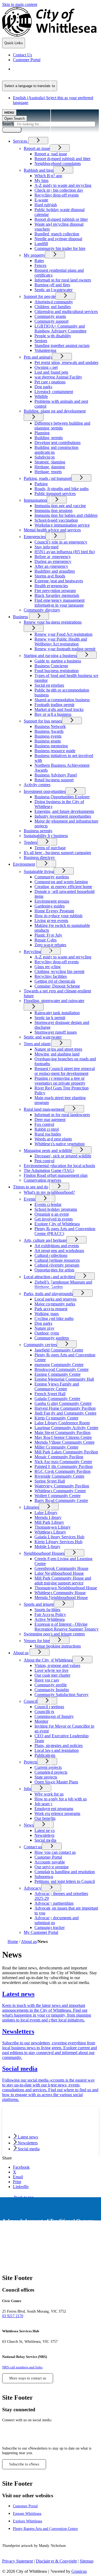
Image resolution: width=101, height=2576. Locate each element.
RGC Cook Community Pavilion (62, 1471)
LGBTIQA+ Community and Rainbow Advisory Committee (60, 329)
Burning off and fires (52, 285)
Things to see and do (31, 1187)
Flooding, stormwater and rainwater (54, 1001)
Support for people (40, 296)
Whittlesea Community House (60, 1593)
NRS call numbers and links (22, 2367)
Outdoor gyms (47, 1333)
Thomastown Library (53, 1527)
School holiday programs (56, 1209)
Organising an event (52, 1214)
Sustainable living (39, 871)
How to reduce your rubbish (58, 916)
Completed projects (51, 1772)
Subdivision (45, 457)
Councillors (44, 1712)
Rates (39, 261)
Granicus (79, 2571)
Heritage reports (48, 472)
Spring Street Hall (50, 1481)
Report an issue (37, 148)
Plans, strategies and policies (59, 1746)
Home (13, 1942)
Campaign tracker (50, 1927)
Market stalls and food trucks (59, 709)
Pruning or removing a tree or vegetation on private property (60, 1081)
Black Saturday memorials (57, 595)
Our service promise (52, 1867)
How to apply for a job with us (61, 1799)
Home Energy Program (54, 911)
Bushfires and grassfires (55, 571)
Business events (48, 736)
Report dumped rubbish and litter (62, 159)
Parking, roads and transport (48, 478)
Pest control (44, 1161)
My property (34, 255)
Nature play (44, 1328)
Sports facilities (47, 1610)
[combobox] (30, 86)
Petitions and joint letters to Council (65, 1881)
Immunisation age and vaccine (60, 506)
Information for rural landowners (62, 1115)
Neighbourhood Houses (44, 1553)
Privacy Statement (18, 2561)
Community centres (40, 1345)
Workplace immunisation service (62, 525)
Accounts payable (50, 1862)
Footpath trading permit (54, 705)
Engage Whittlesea (27, 2513)
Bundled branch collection (57, 234)
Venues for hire (37, 1641)
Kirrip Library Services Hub (58, 1542)
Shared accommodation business (62, 700)
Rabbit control (47, 1129)
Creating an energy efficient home (63, 887)
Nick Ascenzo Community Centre (63, 1462)
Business (20, 617)
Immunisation (35, 500)
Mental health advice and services (52, 530)
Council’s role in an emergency (61, 542)
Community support (51, 321)
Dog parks (43, 387)
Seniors (41, 341)
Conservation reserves (42, 1180)
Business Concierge (51, 666)
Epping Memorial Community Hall (64, 1379)
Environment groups (52, 901)
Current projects (48, 1767)
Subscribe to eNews (24, 2464)
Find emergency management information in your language (60, 603)
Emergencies (35, 537)
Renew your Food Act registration (63, 634)
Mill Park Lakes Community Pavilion (66, 1452)
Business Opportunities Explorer (62, 797)
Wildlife (41, 396)
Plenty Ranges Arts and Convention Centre (45, 2529)
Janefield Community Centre (59, 1350)
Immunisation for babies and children (66, 515)
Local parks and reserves (55, 1299)
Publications (45, 1755)
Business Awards (49, 731)
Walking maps (47, 1314)
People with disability (53, 336)
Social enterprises (49, 685)
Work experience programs (57, 1813)
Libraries (31, 1507)
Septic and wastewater (53, 290)
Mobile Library (47, 1547)
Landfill (41, 244)
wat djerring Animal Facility (58, 377)
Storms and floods (50, 576)
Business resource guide (55, 751)
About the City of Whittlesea (48, 1660)
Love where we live (51, 1670)
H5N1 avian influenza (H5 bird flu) (65, 552)
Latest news (45, 1830)
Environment (24, 864)
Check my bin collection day (59, 190)
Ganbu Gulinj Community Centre (63, 1403)
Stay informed (46, 547)
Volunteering (45, 350)
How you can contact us (55, 1852)
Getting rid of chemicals (55, 981)
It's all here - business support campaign (57, 853)
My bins (41, 180)
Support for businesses (43, 721)
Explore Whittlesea (27, 2521)
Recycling (32, 952)
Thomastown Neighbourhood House (66, 1588)
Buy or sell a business (53, 714)
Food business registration (57, 671)
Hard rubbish (46, 205)
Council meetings (49, 1707)
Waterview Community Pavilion (62, 1486)
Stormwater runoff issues (56, 1032)
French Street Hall (50, 1394)
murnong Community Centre (59, 1365)
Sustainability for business (46, 836)
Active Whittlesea (50, 1619)
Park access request (51, 1309)
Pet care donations (50, 382)
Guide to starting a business (58, 661)
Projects (30, 1762)
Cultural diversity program (57, 1265)
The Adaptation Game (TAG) (49, 1170)
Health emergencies (51, 586)
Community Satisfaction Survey (62, 1695)
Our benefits (45, 1818)
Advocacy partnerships (54, 1903)
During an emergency (53, 561)
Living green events (51, 921)
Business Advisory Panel (56, 775)
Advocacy (32, 1888)
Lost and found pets (51, 372)
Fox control (44, 1124)
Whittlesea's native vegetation (60, 1144)
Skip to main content (20, 4)
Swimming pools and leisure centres (54, 1634)
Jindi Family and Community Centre (65, 1413)
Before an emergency (53, 557)
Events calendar (48, 1204)
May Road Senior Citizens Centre (63, 1437)
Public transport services (55, 493)
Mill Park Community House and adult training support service (63, 1581)
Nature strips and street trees (58, 1049)
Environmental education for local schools (59, 1166)
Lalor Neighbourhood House (59, 1573)
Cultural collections (51, 1255)
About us (21, 1653)
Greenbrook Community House (61, 1568)
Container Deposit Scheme (57, 986)
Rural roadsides (48, 1134)
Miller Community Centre (56, 1447)
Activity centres (37, 785)
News (29, 1825)
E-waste (41, 200)
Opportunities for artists (54, 1270)
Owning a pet (46, 367)
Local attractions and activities (49, 1277)
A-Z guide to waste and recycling (63, 185)
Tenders (30, 842)
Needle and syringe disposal (58, 239)
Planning (42, 433)
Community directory (42, 610)
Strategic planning (50, 462)
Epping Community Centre (58, 1374)
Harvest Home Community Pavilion (65, 1408)
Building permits (49, 438)
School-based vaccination (56, 520)
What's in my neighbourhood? (49, 1192)
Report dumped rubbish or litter (61, 219)
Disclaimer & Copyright (56, 2561)
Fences (40, 265)
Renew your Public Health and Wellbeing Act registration (61, 642)
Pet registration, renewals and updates (66, 362)
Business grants (48, 741)
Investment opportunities (45, 791)
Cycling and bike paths (54, 1318)
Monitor (41, 1721)
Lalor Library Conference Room (62, 1423)
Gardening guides (50, 906)
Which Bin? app (48, 176)
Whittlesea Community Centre (60, 1491)
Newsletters (44, 1835)
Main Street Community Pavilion (62, 1433)
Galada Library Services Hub (59, 1537)
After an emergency (51, 566)
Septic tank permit (50, 1018)
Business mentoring (51, 746)
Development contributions (58, 443)
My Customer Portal (41, 1932)
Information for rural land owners (63, 280)
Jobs (27, 1789)
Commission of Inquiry (54, 1716)
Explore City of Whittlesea (57, 1224)
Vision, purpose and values (57, 1665)
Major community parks (55, 1304)
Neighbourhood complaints (58, 164)
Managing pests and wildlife (48, 1151)
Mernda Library (48, 1517)
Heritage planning (50, 467)
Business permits (38, 831)
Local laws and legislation (57, 1750)
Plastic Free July (48, 935)
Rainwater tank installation (57, 1013)
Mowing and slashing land (57, 1054)
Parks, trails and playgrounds (48, 1294)
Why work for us (49, 1794)
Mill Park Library (49, 1522)
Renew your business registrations (53, 622)
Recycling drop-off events (57, 195)
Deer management (50, 1120)
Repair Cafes (46, 940)
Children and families (53, 307)
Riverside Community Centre (59, 1476)
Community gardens (52, 877)
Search (8, 124)
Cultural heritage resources (57, 1260)
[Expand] (38, 141)
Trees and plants (37, 1044)
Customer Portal (48, 1857)
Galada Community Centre (57, 1399)
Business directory (39, 857)
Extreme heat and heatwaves (59, 581)
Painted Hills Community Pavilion (64, 1466)
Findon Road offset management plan (56, 1175)
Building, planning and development (55, 411)
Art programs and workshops (59, 1251)
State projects (46, 1777)
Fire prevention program (55, 591)
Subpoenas (44, 1877)
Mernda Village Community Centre (65, 1442)
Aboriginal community (54, 302)
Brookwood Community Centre (62, 1369)
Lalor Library (46, 1513)
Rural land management (44, 1109)
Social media (45, 1840)
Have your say (47, 1680)
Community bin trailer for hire (60, 248)
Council (30, 1701)
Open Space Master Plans (56, 1782)
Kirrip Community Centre (56, 1418)
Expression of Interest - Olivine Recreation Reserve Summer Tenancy (67, 1627)
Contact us (33, 1847)
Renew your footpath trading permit (65, 649)
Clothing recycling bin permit (59, 971)
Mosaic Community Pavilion (59, 1457)
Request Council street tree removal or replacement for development (65, 1071)
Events (29, 1199)
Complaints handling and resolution (65, 1872)
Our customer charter (52, 1675)
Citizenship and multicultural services (66, 312)
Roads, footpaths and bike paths (62, 489)
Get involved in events (54, 1219)
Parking (41, 484)
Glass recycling (48, 967)
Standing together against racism (62, 345)
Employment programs (54, 1809)
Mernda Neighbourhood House (61, 1597)
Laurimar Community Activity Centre (66, 1428)
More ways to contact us (28, 2378)
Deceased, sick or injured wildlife (63, 1156)
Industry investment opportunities (63, 816)
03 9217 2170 (13, 2316)
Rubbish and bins (39, 170)
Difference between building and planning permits (62, 426)
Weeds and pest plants (53, 1139)
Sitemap (87, 2561)
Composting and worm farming (61, 882)
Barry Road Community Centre (61, 1500)
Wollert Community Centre (58, 1496)
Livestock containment (54, 392)
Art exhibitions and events (57, 1246)
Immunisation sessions (53, 510)
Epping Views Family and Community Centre (57, 1386)
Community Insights (52, 1690)
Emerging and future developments (64, 811)
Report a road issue (51, 154)
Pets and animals (38, 357)
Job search (43, 1804)
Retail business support (54, 780)
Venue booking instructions (58, 1646)
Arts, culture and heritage (45, 1240)
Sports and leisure (39, 1604)
